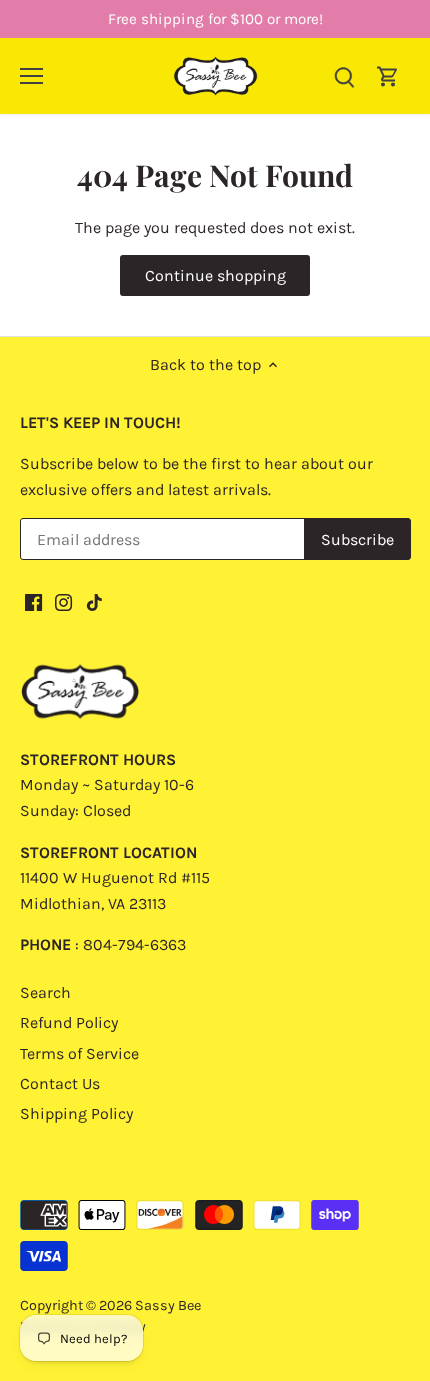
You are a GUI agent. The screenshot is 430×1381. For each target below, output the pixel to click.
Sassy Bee (168, 1305)
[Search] (344, 75)
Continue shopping (215, 275)
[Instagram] (63, 601)
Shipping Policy (76, 1113)
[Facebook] (33, 601)
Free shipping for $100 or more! (215, 19)
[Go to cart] (388, 75)
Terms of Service (79, 1053)
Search (45, 992)
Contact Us (60, 1083)
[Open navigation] (31, 76)
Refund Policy (69, 1022)
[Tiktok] (94, 601)
